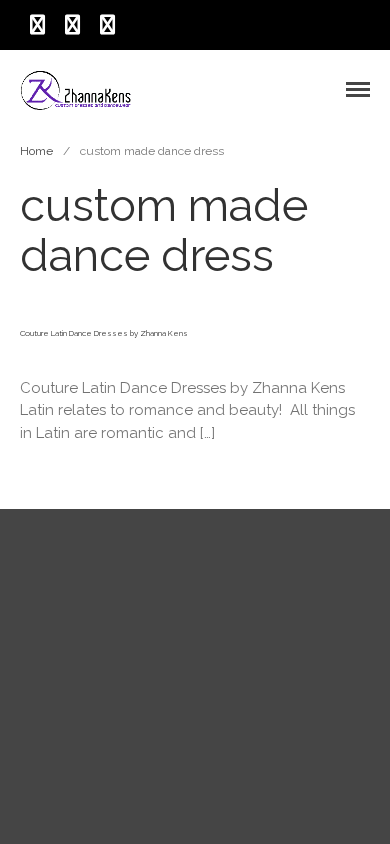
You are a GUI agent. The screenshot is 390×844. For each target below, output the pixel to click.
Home (36, 151)
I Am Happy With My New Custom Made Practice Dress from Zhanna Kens (264, 599)
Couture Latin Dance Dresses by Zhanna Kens (104, 333)
